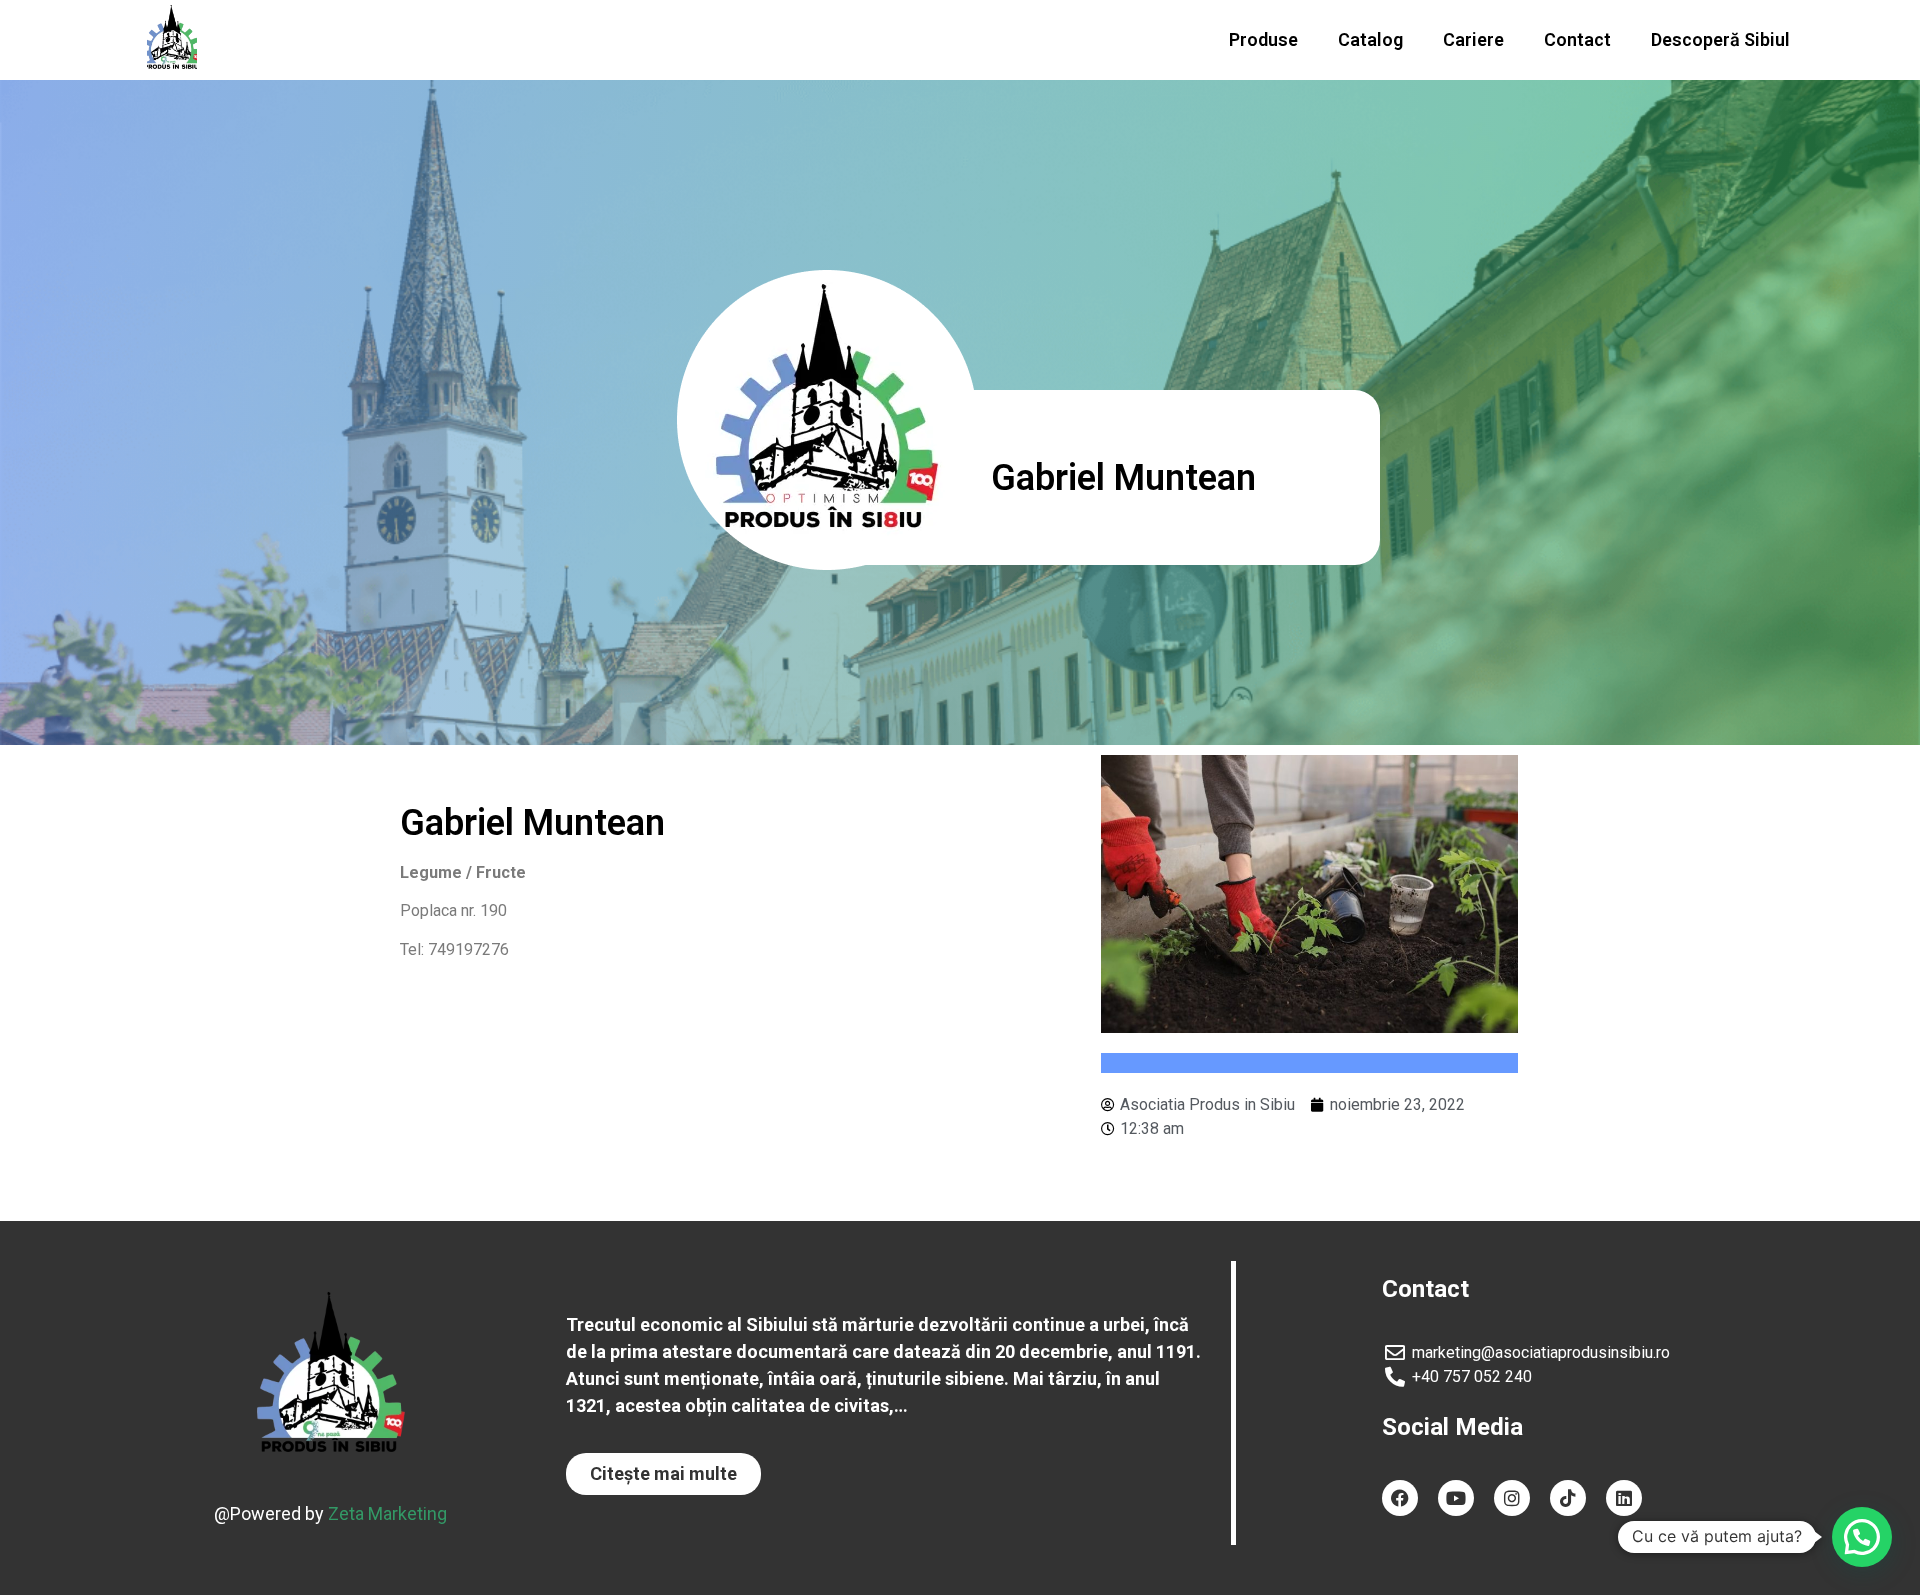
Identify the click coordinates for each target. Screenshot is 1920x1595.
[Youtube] (1456, 1498)
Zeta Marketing (387, 1513)
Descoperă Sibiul (1720, 39)
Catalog (1370, 39)
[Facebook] (1400, 1498)
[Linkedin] (1624, 1498)
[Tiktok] (1568, 1498)
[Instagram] (1512, 1498)
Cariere (1473, 39)
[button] (663, 1474)
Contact (1577, 39)
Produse (1263, 39)
